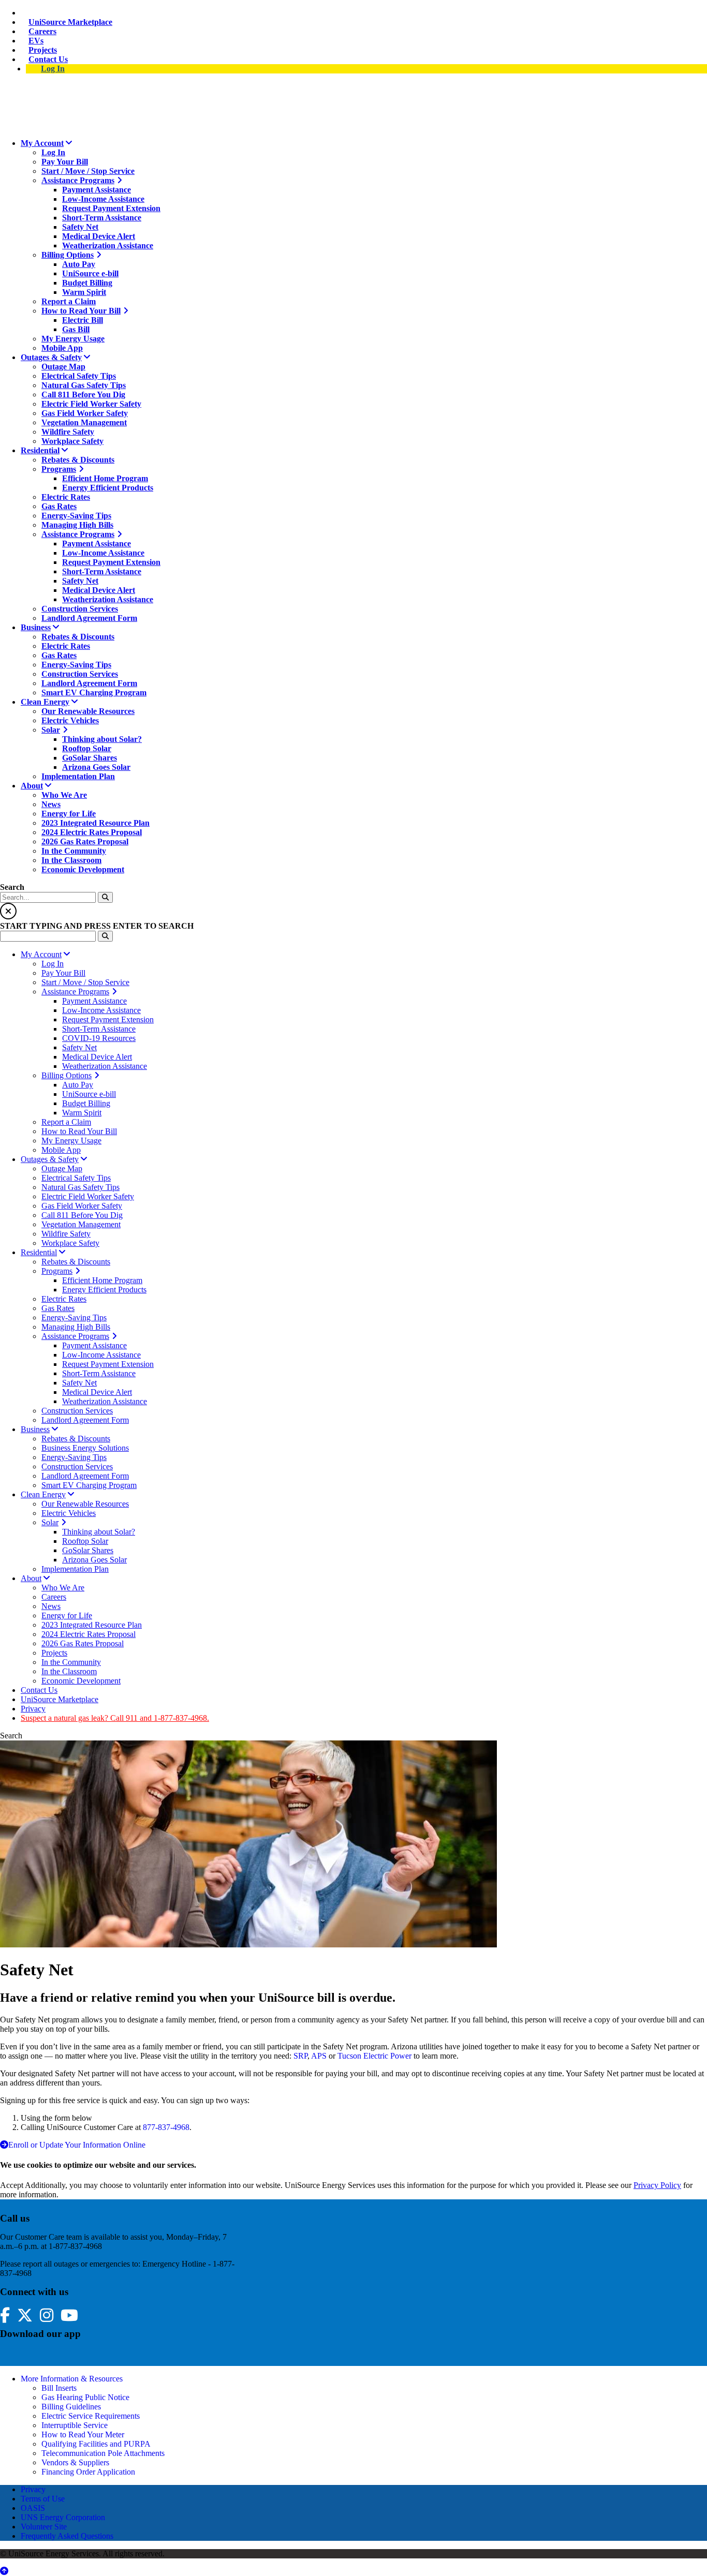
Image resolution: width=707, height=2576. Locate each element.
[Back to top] (4, 2571)
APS (319, 2056)
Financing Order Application (88, 2472)
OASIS (33, 2508)
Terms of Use (43, 2499)
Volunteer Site (44, 2527)
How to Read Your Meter (83, 2434)
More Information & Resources (72, 2379)
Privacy (33, 2489)
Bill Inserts (59, 2388)
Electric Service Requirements (91, 2416)
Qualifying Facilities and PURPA (96, 2444)
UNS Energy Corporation (63, 2517)
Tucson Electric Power (374, 2056)
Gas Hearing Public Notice (85, 2397)
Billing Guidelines (71, 2407)
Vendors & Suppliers (75, 2462)
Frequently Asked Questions (67, 2536)
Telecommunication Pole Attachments (103, 2453)
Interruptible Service (75, 2425)
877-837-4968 (166, 2127)
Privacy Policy (657, 2185)
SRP (300, 2056)
